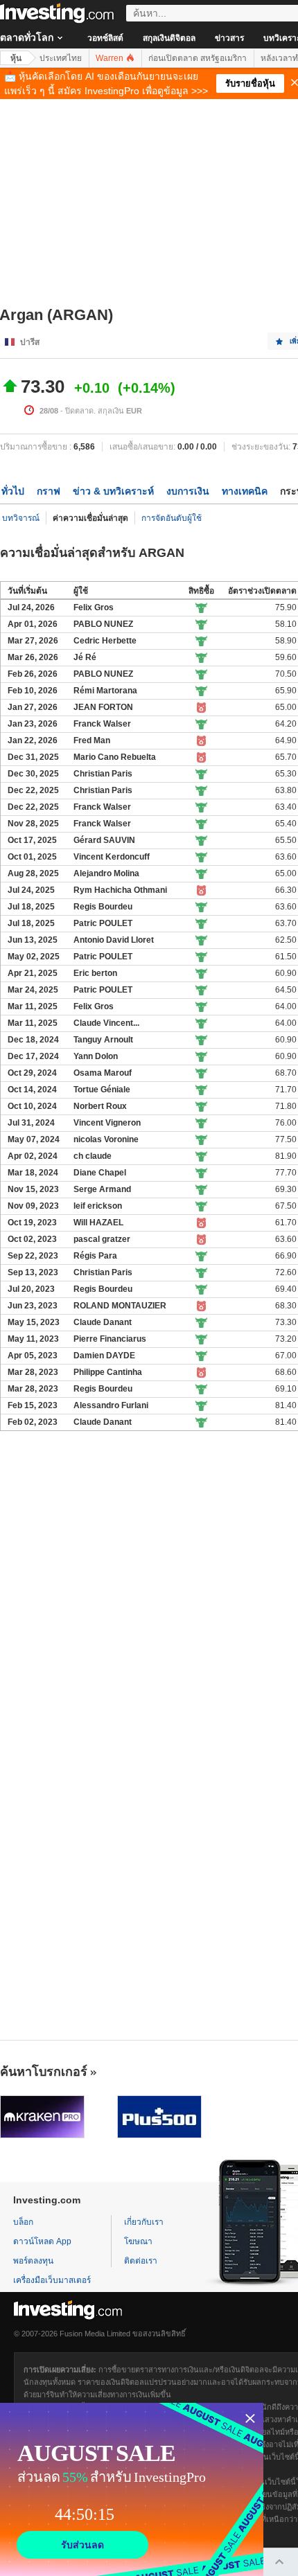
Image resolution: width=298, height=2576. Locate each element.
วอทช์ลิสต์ (105, 38)
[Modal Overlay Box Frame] (132, 2489)
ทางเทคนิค (245, 491)
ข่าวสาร (229, 38)
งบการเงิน (188, 491)
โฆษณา (138, 2241)
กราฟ (49, 491)
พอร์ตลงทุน (33, 2261)
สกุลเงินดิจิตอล (169, 38)
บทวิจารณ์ (21, 518)
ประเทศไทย (61, 58)
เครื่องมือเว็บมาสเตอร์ (52, 2280)
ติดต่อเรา (141, 2261)
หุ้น (16, 58)
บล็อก (23, 2222)
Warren (111, 58)
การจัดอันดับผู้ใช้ (172, 518)
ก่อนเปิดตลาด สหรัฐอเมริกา (198, 58)
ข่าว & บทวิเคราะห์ (113, 491)
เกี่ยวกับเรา (144, 2222)
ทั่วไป (13, 491)
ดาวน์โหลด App (42, 2241)
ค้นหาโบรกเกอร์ (44, 2072)
